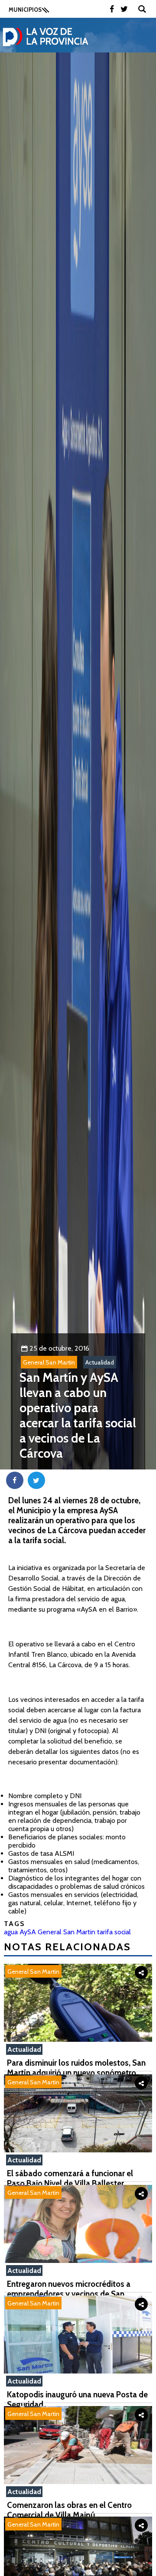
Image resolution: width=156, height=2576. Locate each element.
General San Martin (49, 1362)
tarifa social (114, 1932)
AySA (28, 1932)
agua (11, 1932)
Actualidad (100, 1362)
